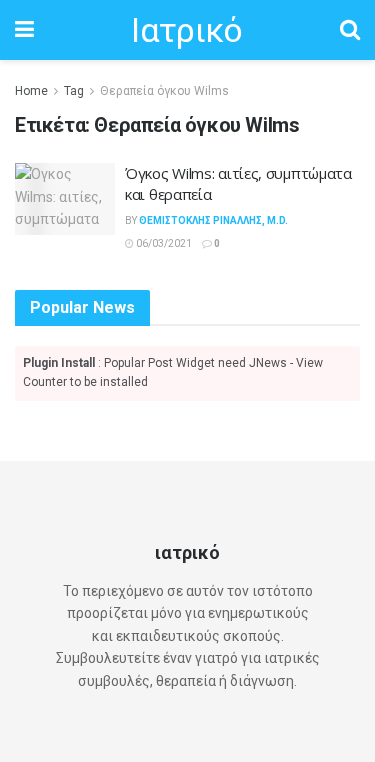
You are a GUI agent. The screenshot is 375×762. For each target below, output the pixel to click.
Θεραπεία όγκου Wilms (164, 91)
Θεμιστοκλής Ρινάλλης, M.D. (213, 220)
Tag (74, 91)
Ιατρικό (186, 30)
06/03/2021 (163, 243)
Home (31, 91)
